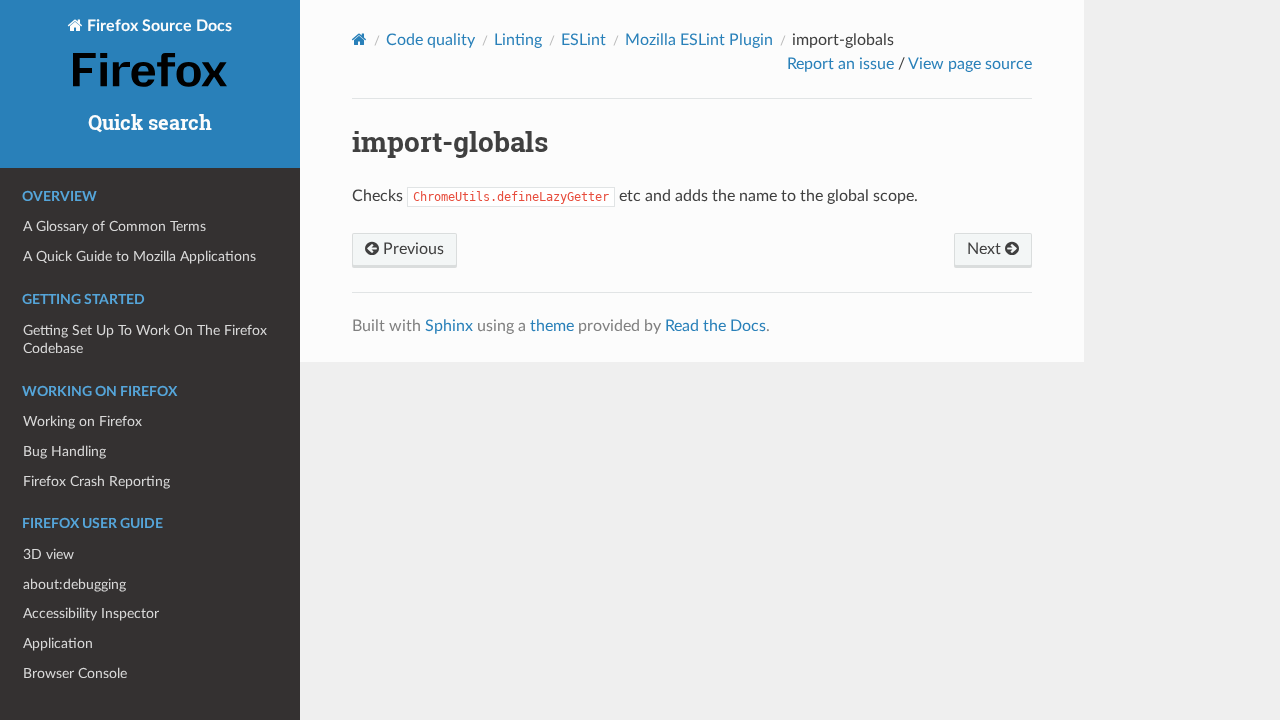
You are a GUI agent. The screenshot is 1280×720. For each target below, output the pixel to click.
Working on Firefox (82, 421)
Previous (411, 249)
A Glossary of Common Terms (114, 226)
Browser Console (75, 673)
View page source (970, 64)
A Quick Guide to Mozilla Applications (139, 256)
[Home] (359, 39)
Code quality (430, 40)
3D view (48, 554)
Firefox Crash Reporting (96, 481)
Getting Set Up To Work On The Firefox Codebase (145, 339)
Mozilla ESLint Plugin (699, 40)
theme (552, 326)
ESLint (583, 40)
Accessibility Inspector (91, 613)
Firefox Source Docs (157, 26)
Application (58, 643)
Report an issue (840, 64)
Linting (518, 40)
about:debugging (74, 584)
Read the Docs (715, 326)
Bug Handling (64, 451)
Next (986, 249)
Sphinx (449, 326)
